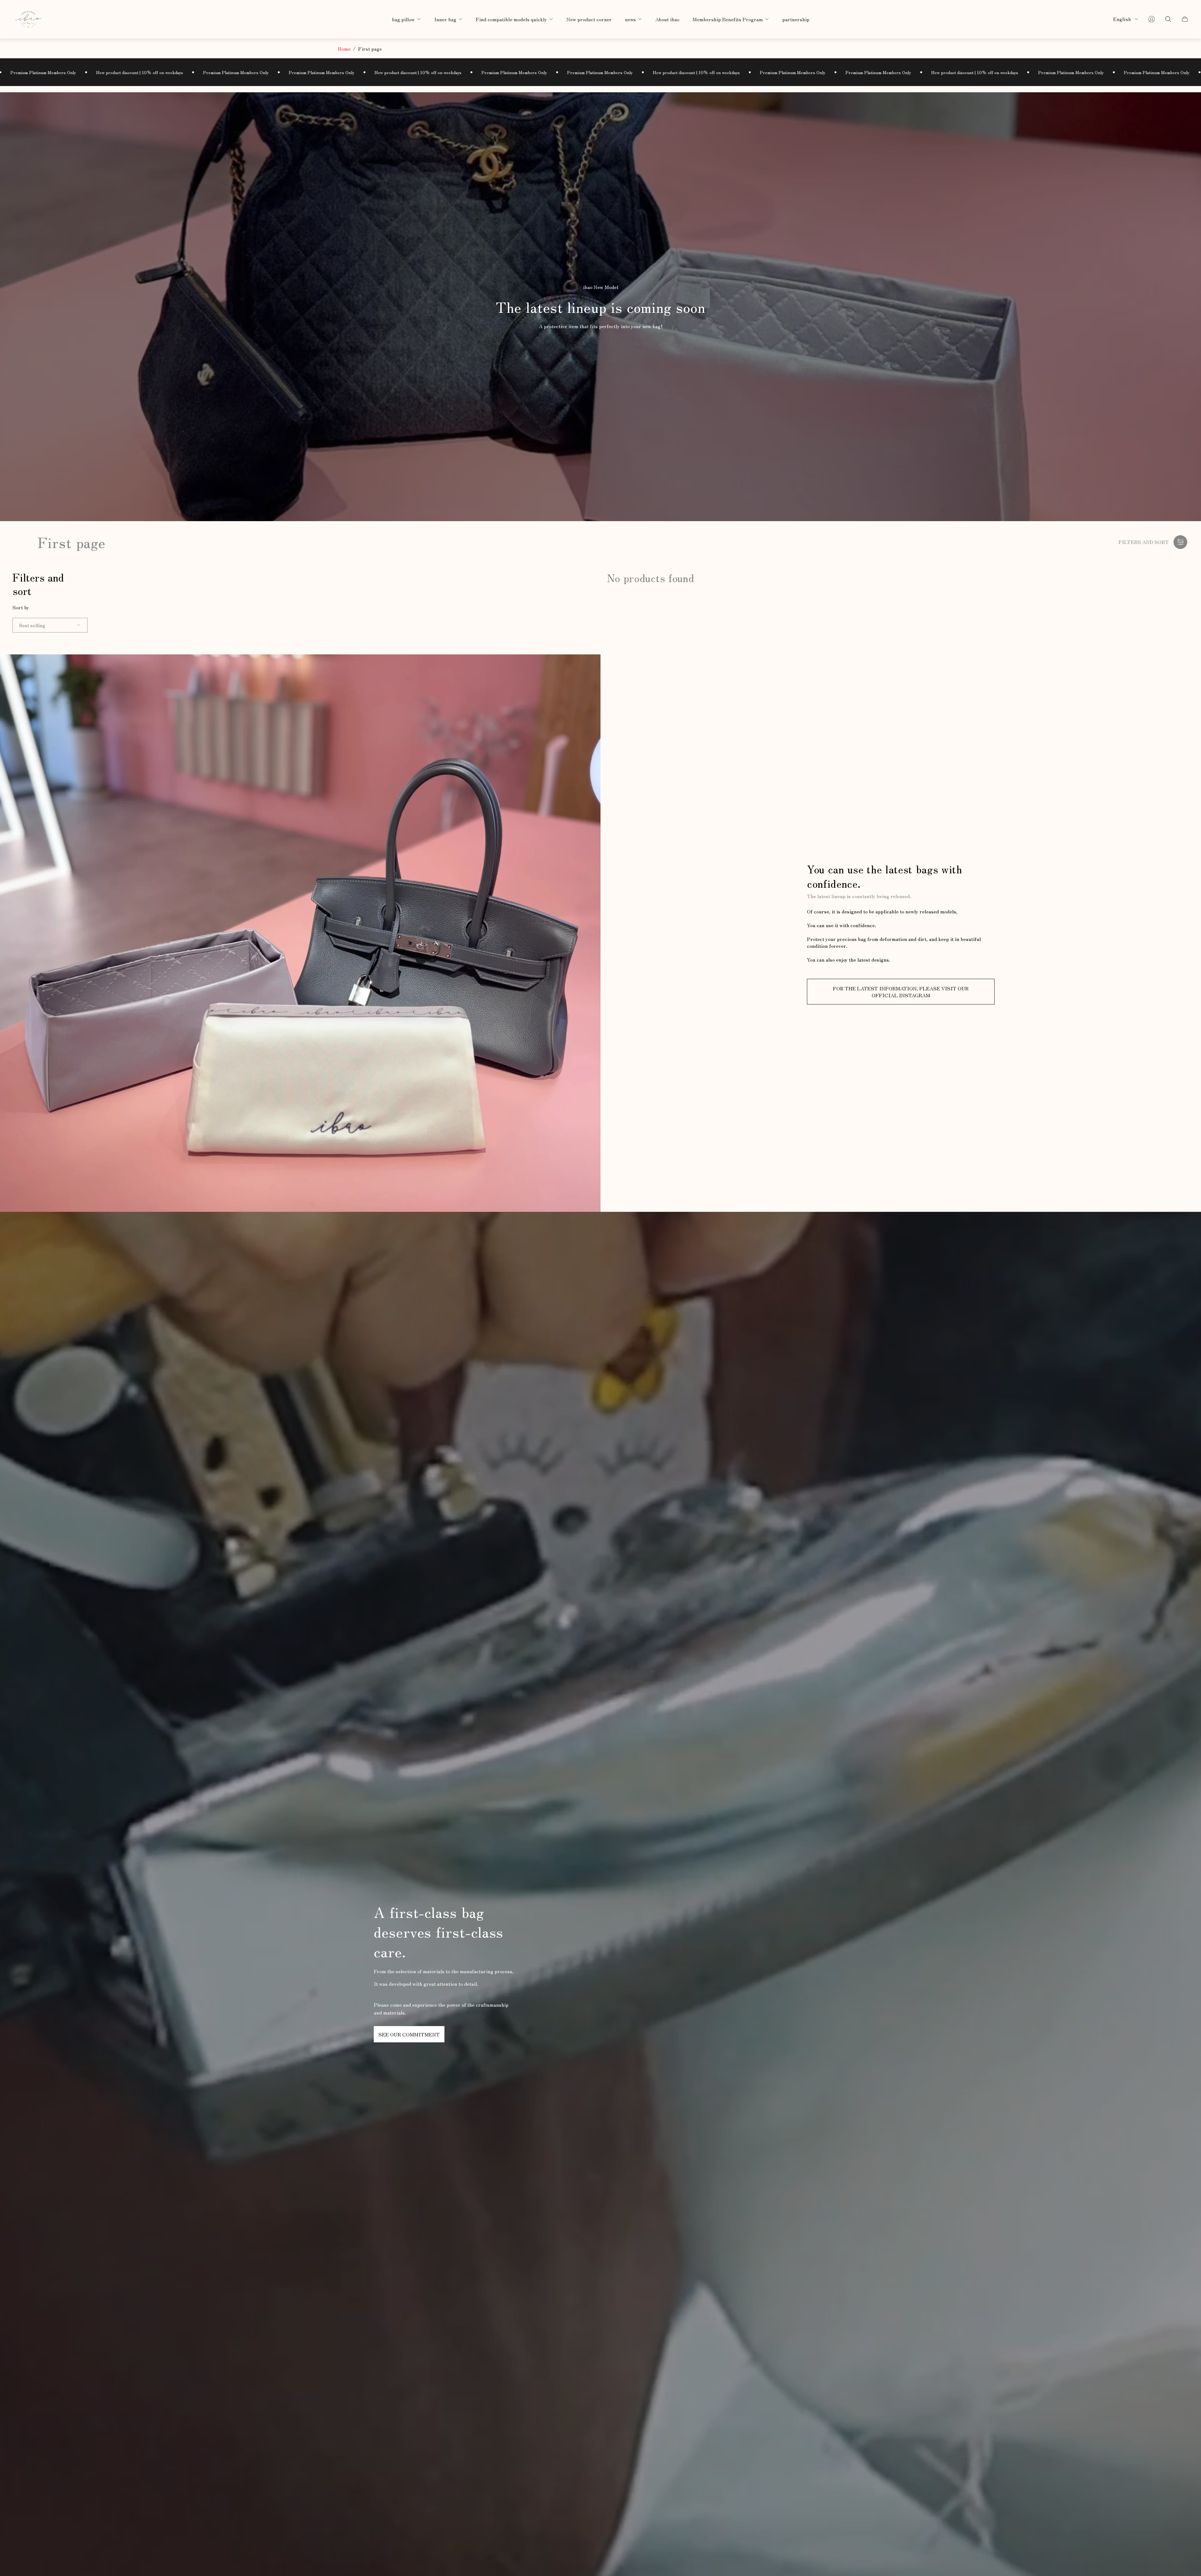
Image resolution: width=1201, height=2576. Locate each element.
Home (344, 48)
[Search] (1168, 19)
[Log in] (1152, 19)
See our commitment (409, 2034)
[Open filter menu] (1180, 542)
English (1122, 19)
